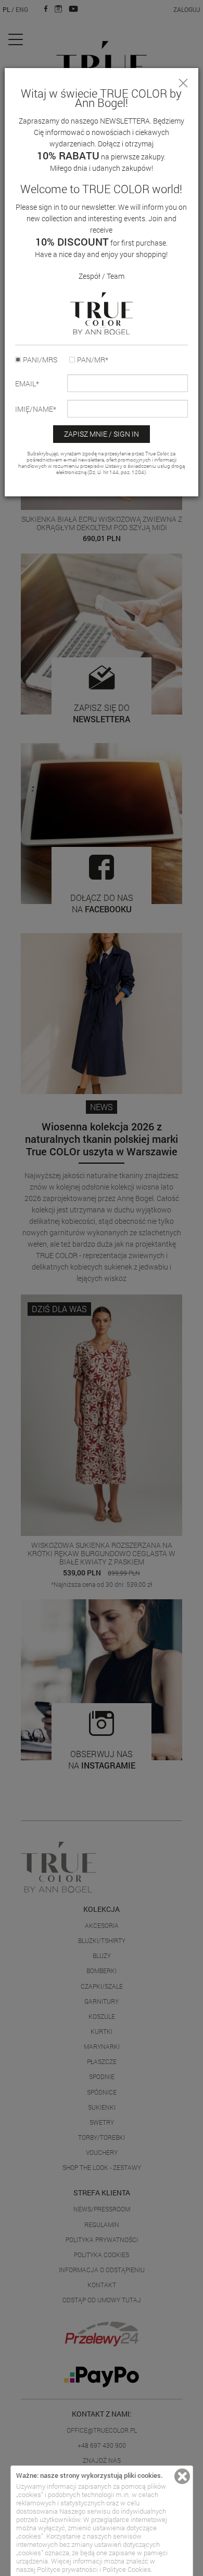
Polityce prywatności (67, 2569)
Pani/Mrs (40, 360)
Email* (27, 384)
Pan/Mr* (93, 360)
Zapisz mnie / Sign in (102, 434)
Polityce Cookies (127, 2569)
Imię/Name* (36, 409)
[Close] (183, 83)
